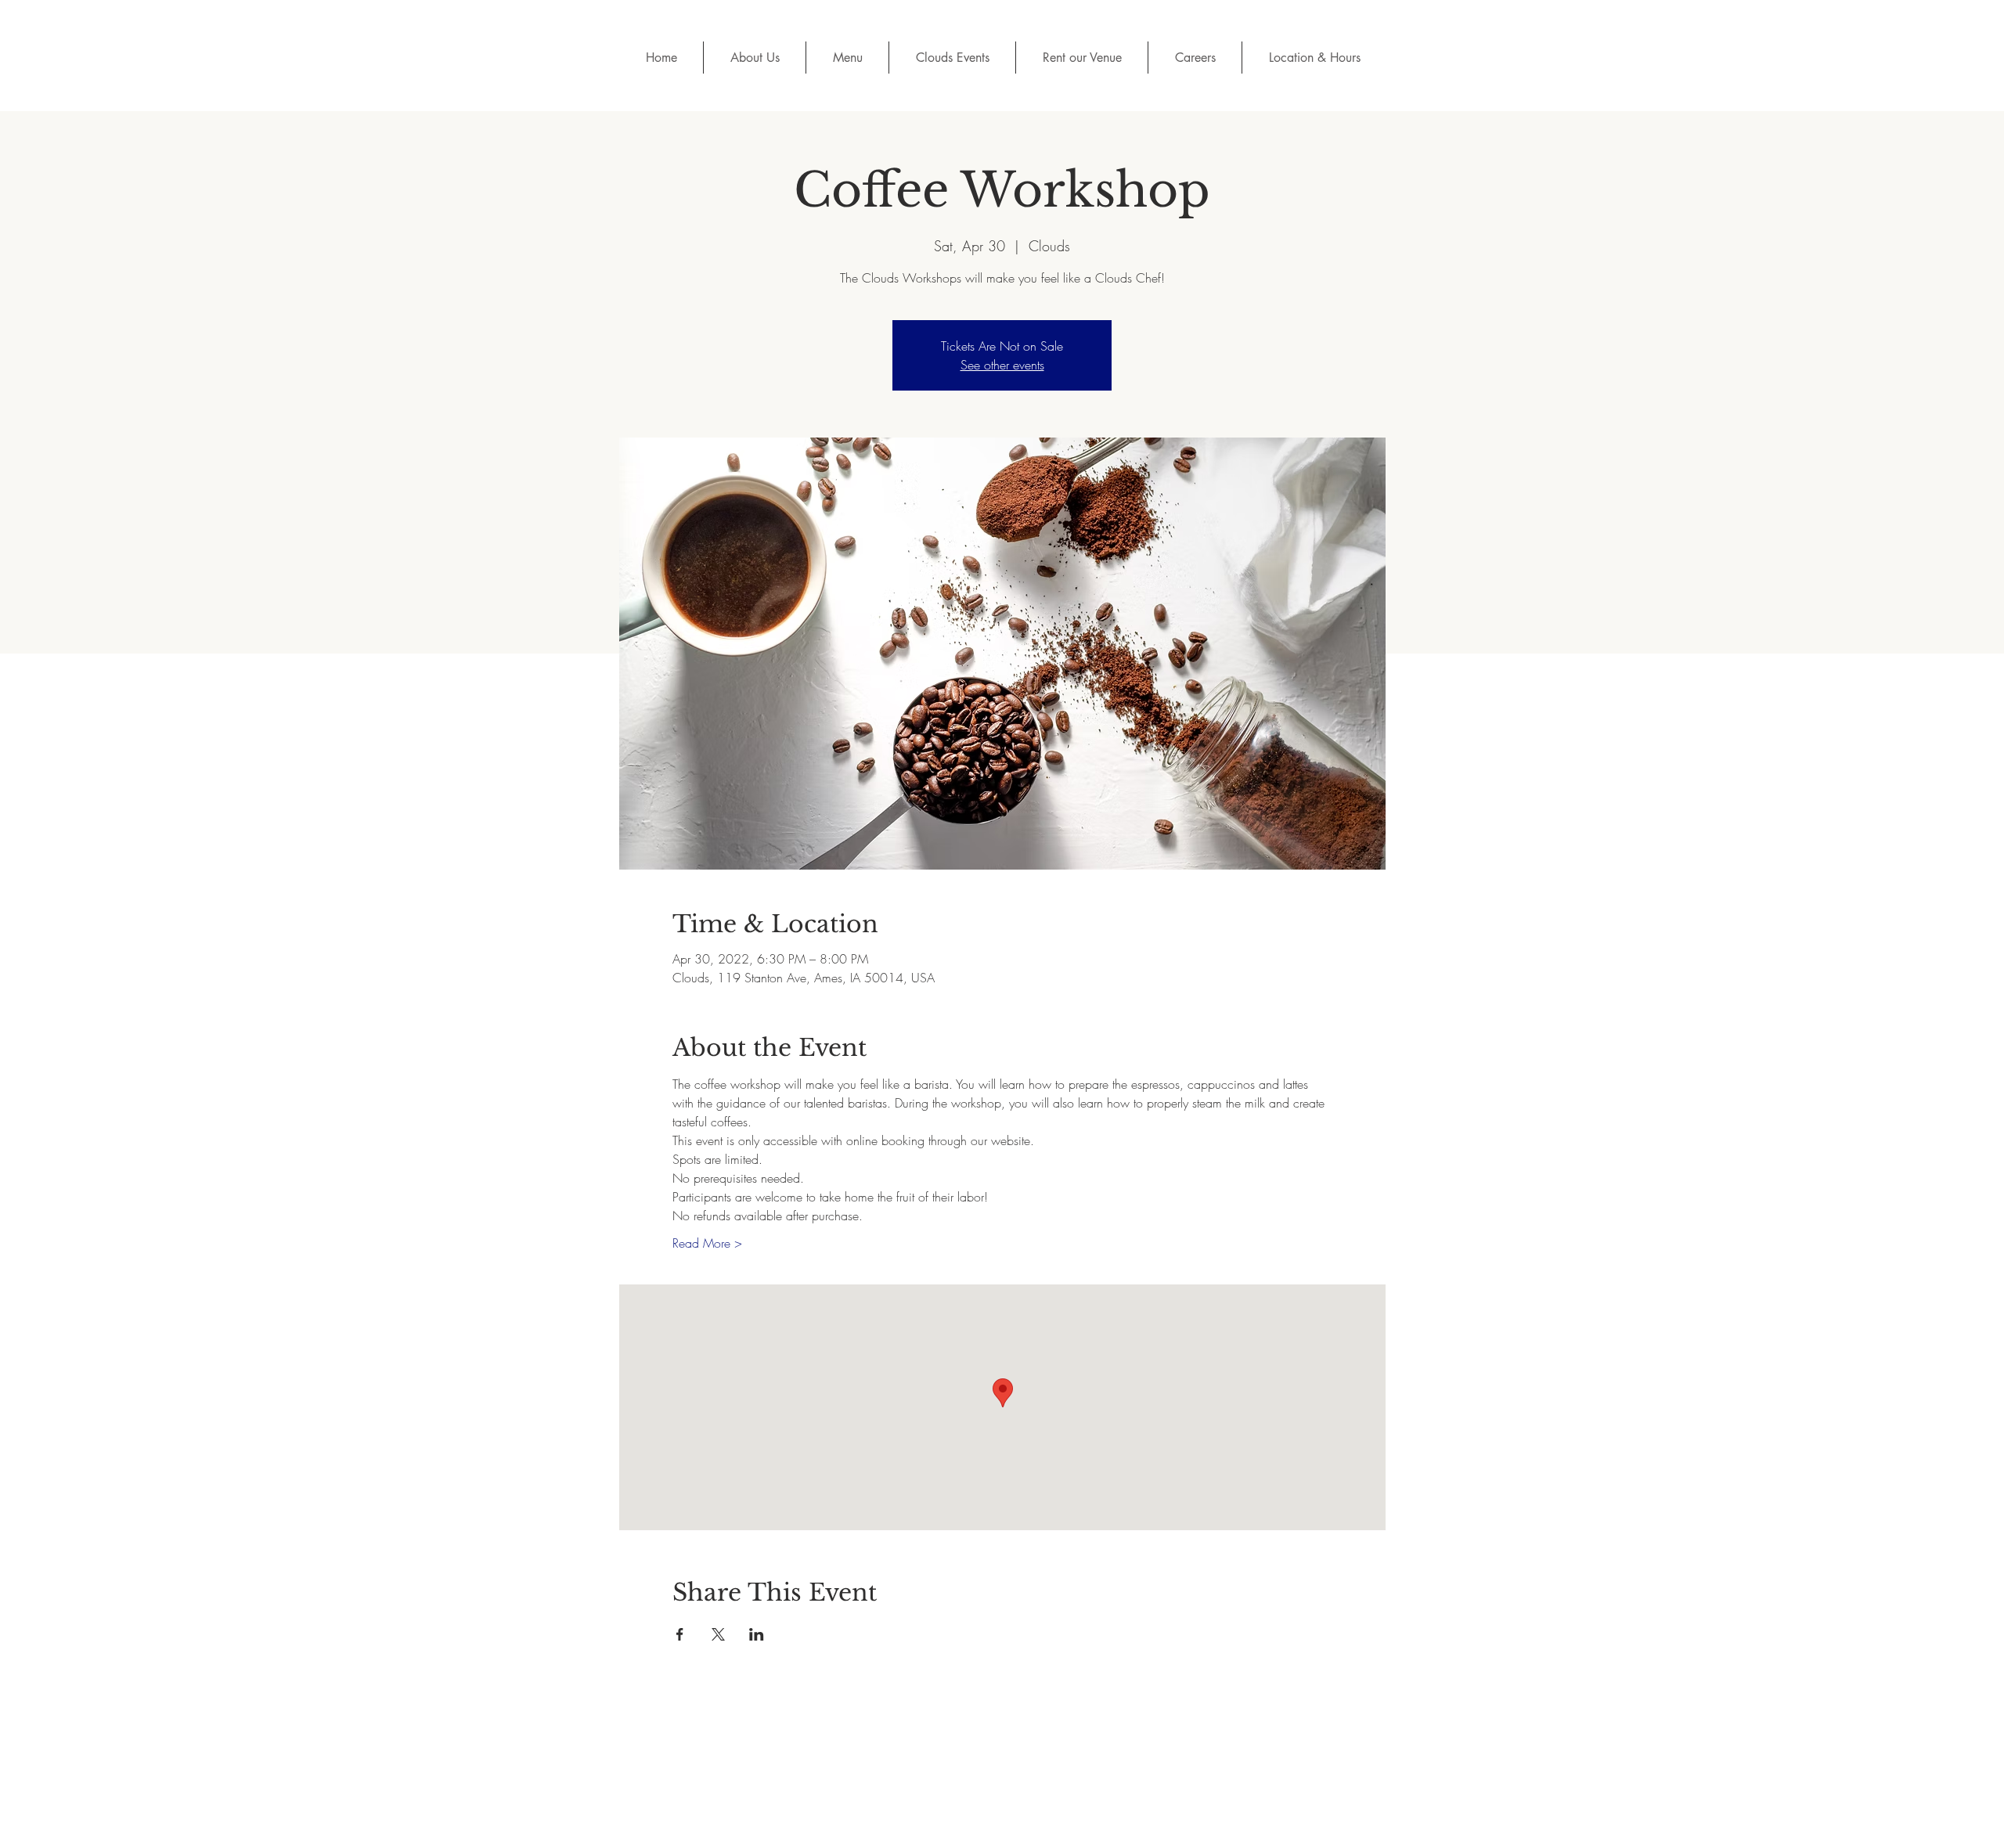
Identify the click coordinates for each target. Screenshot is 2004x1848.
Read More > (707, 1243)
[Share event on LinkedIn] (757, 1634)
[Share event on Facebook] (680, 1634)
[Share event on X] (718, 1634)
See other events (1002, 365)
